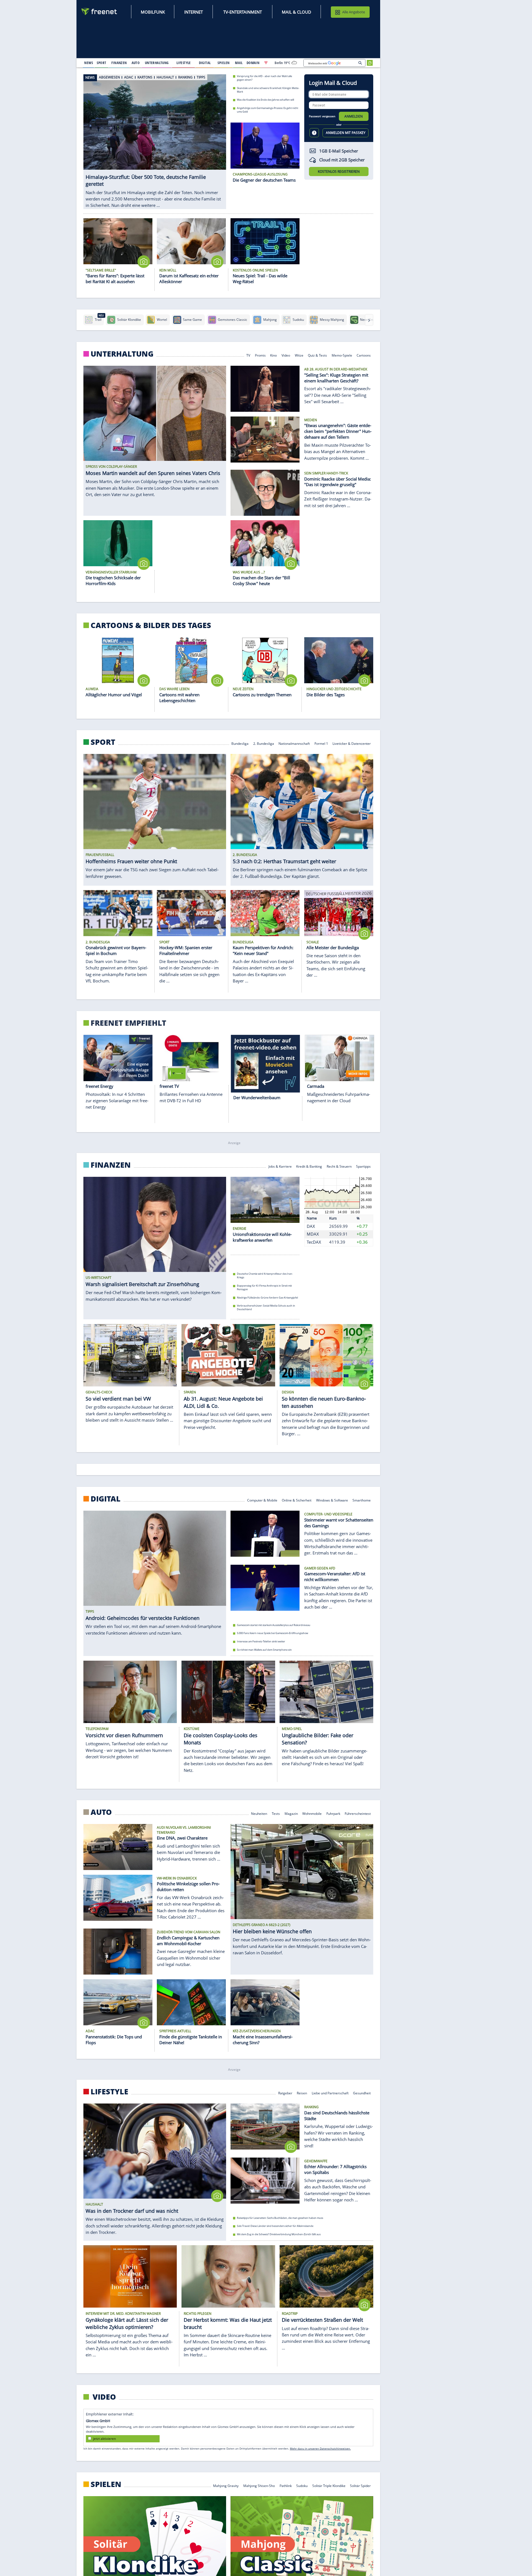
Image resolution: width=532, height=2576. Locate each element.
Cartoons (364, 355)
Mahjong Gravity (226, 2485)
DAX (311, 1226)
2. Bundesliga (264, 743)
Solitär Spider (361, 2485)
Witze (299, 355)
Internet (194, 12)
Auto (101, 1812)
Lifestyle (109, 2092)
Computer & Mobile (262, 1500)
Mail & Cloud (296, 12)
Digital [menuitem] (205, 63)
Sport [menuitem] (101, 63)
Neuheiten (259, 1813)
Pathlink (286, 2485)
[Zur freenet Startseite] (99, 12)
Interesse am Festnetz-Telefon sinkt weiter (261, 1641)
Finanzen (111, 1165)
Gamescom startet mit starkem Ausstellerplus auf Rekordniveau (274, 1625)
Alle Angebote (354, 12)
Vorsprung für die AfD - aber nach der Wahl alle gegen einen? (264, 78)
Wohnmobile (312, 1813)
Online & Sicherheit (297, 1500)
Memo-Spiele (342, 355)
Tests (276, 1813)
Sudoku (302, 2485)
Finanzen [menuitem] (119, 63)
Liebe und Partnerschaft (330, 2093)
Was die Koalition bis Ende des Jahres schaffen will (265, 100)
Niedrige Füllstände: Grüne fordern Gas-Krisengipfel (267, 1298)
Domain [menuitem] (253, 63)
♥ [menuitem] (266, 63)
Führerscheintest (358, 1813)
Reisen (302, 2093)
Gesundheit (362, 2093)
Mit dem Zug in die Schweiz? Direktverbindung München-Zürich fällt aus (279, 2234)
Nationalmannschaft (294, 743)
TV (248, 355)
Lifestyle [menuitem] (184, 63)
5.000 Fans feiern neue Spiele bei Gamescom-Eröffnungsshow (273, 1633)
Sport (103, 742)
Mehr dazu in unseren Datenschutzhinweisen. (320, 2448)
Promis (260, 355)
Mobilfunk (153, 12)
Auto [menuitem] (136, 63)
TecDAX (314, 1242)
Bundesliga (240, 743)
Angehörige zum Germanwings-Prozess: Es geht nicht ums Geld (268, 110)
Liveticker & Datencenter (352, 743)
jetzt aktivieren (104, 2439)
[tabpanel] (155, 136)
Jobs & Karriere (280, 1166)
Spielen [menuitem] (223, 63)
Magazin (291, 1813)
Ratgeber (285, 2093)
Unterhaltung (122, 354)
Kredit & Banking (309, 1166)
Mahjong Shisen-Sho (259, 2485)
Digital (106, 1498)
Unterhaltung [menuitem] (157, 63)
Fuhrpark (333, 1813)
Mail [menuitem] (239, 63)
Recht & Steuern (339, 1166)
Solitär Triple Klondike (329, 2485)
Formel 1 (321, 743)
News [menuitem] (89, 63)
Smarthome (362, 1500)
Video (286, 355)
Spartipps (364, 1166)
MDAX (313, 1234)
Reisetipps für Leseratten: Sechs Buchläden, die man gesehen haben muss (280, 2218)
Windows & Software (332, 1500)
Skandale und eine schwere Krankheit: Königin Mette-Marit (268, 90)
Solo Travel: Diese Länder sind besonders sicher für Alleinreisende (275, 2226)
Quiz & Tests (317, 355)
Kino (274, 355)
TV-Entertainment (243, 12)
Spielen (106, 2484)
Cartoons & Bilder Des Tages (151, 625)
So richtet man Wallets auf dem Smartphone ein (264, 1649)
